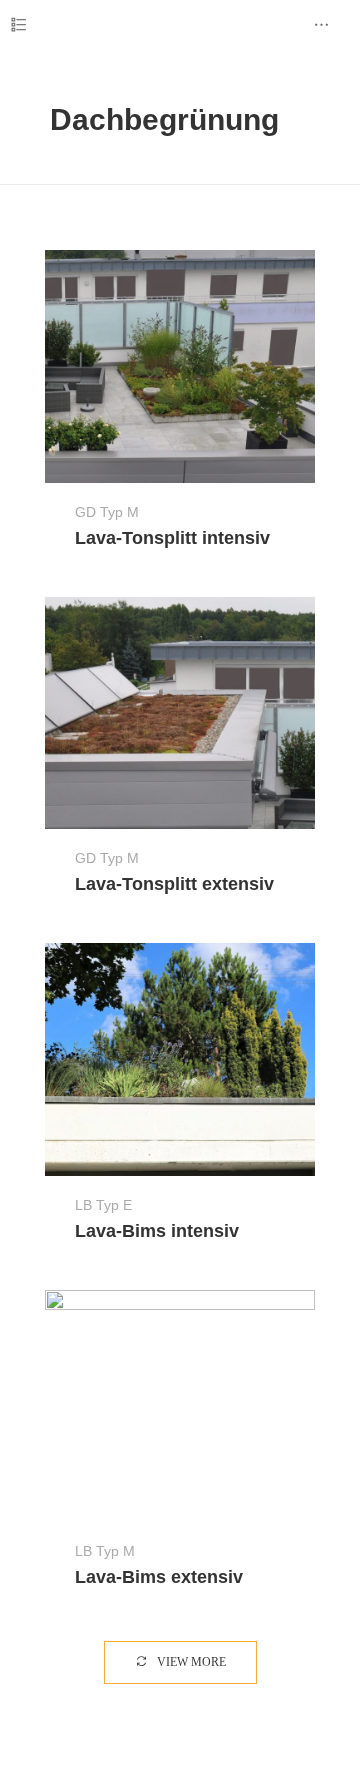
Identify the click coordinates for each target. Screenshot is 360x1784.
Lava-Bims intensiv (157, 1231)
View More (190, 1662)
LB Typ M (105, 1551)
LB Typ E (103, 1205)
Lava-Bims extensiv (159, 1577)
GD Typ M (107, 512)
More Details (180, 366)
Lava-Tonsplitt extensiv (174, 884)
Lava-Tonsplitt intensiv (172, 538)
